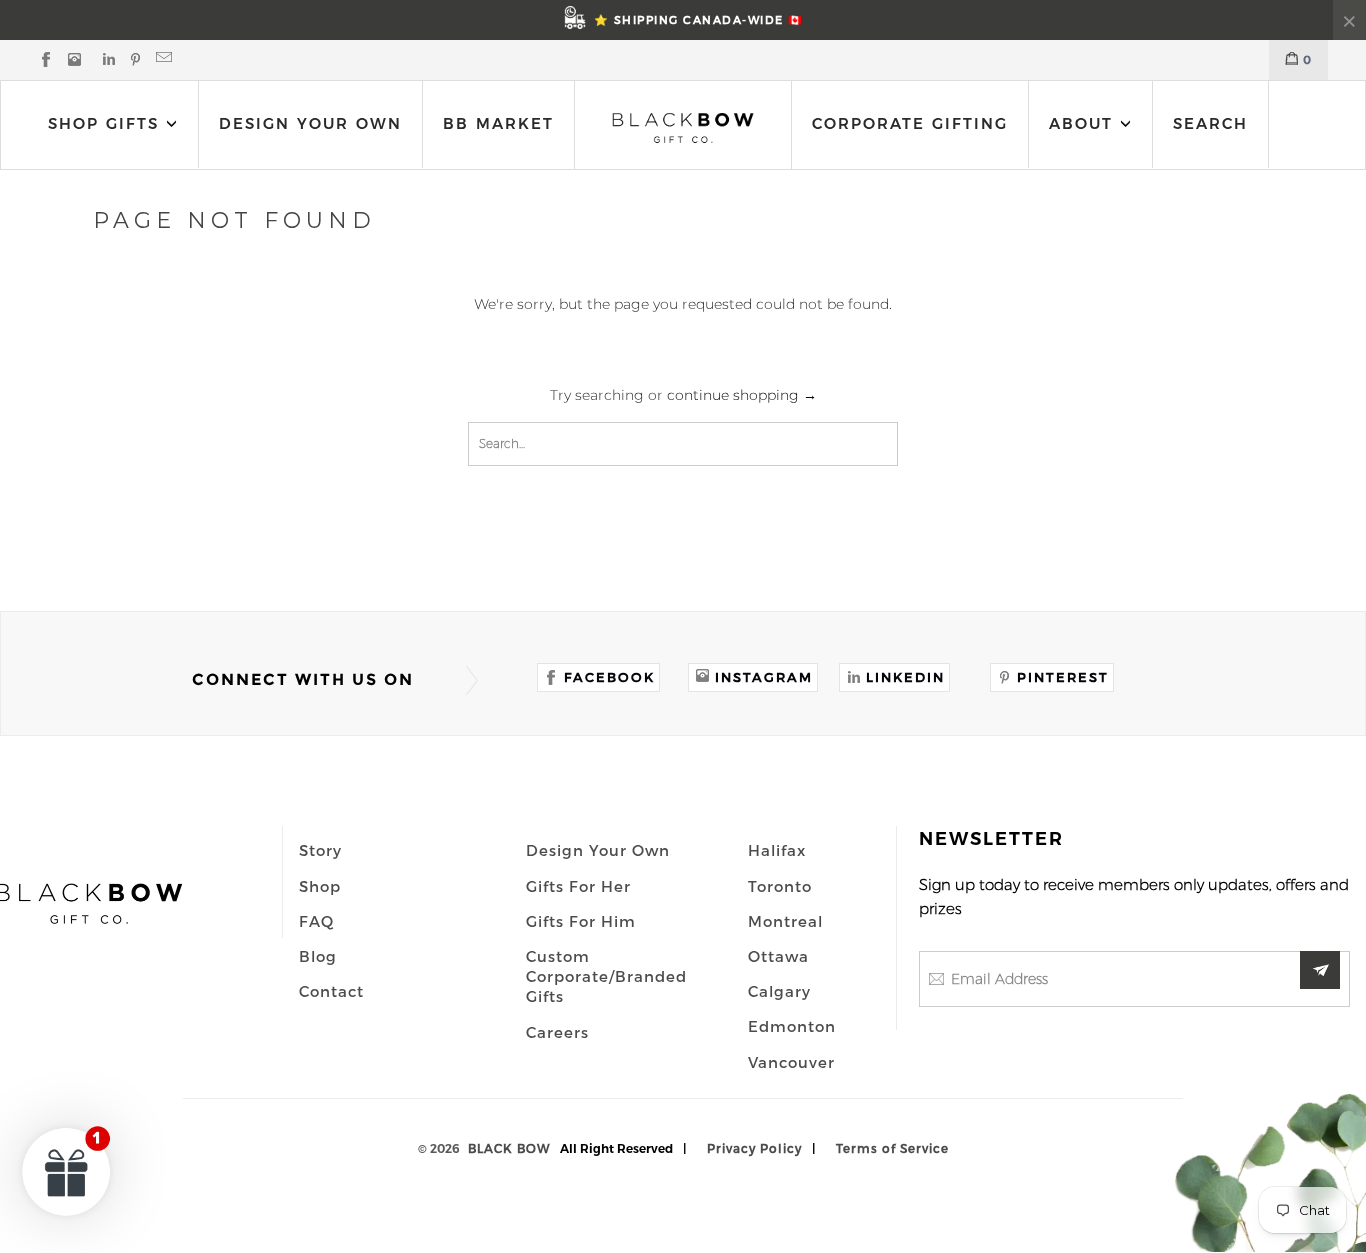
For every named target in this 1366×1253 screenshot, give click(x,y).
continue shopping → (742, 395)
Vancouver (791, 1062)
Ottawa (778, 956)
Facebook (609, 677)
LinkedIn (905, 677)
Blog (318, 956)
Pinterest (1063, 677)
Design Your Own (310, 123)
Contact (331, 991)
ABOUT (1084, 123)
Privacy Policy (754, 1148)
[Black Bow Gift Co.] (683, 127)
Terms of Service (892, 1148)
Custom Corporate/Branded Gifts (606, 976)
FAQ (316, 921)
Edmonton (792, 1026)
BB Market (498, 123)
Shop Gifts (103, 123)
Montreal (785, 921)
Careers (557, 1032)
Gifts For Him (581, 921)
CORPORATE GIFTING (910, 123)
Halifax (777, 850)
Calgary (779, 991)
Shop (320, 886)
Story (320, 850)
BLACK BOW (509, 1148)
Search (1210, 123)
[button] (67, 1171)
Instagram (764, 677)
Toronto (780, 886)
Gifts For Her (578, 886)
